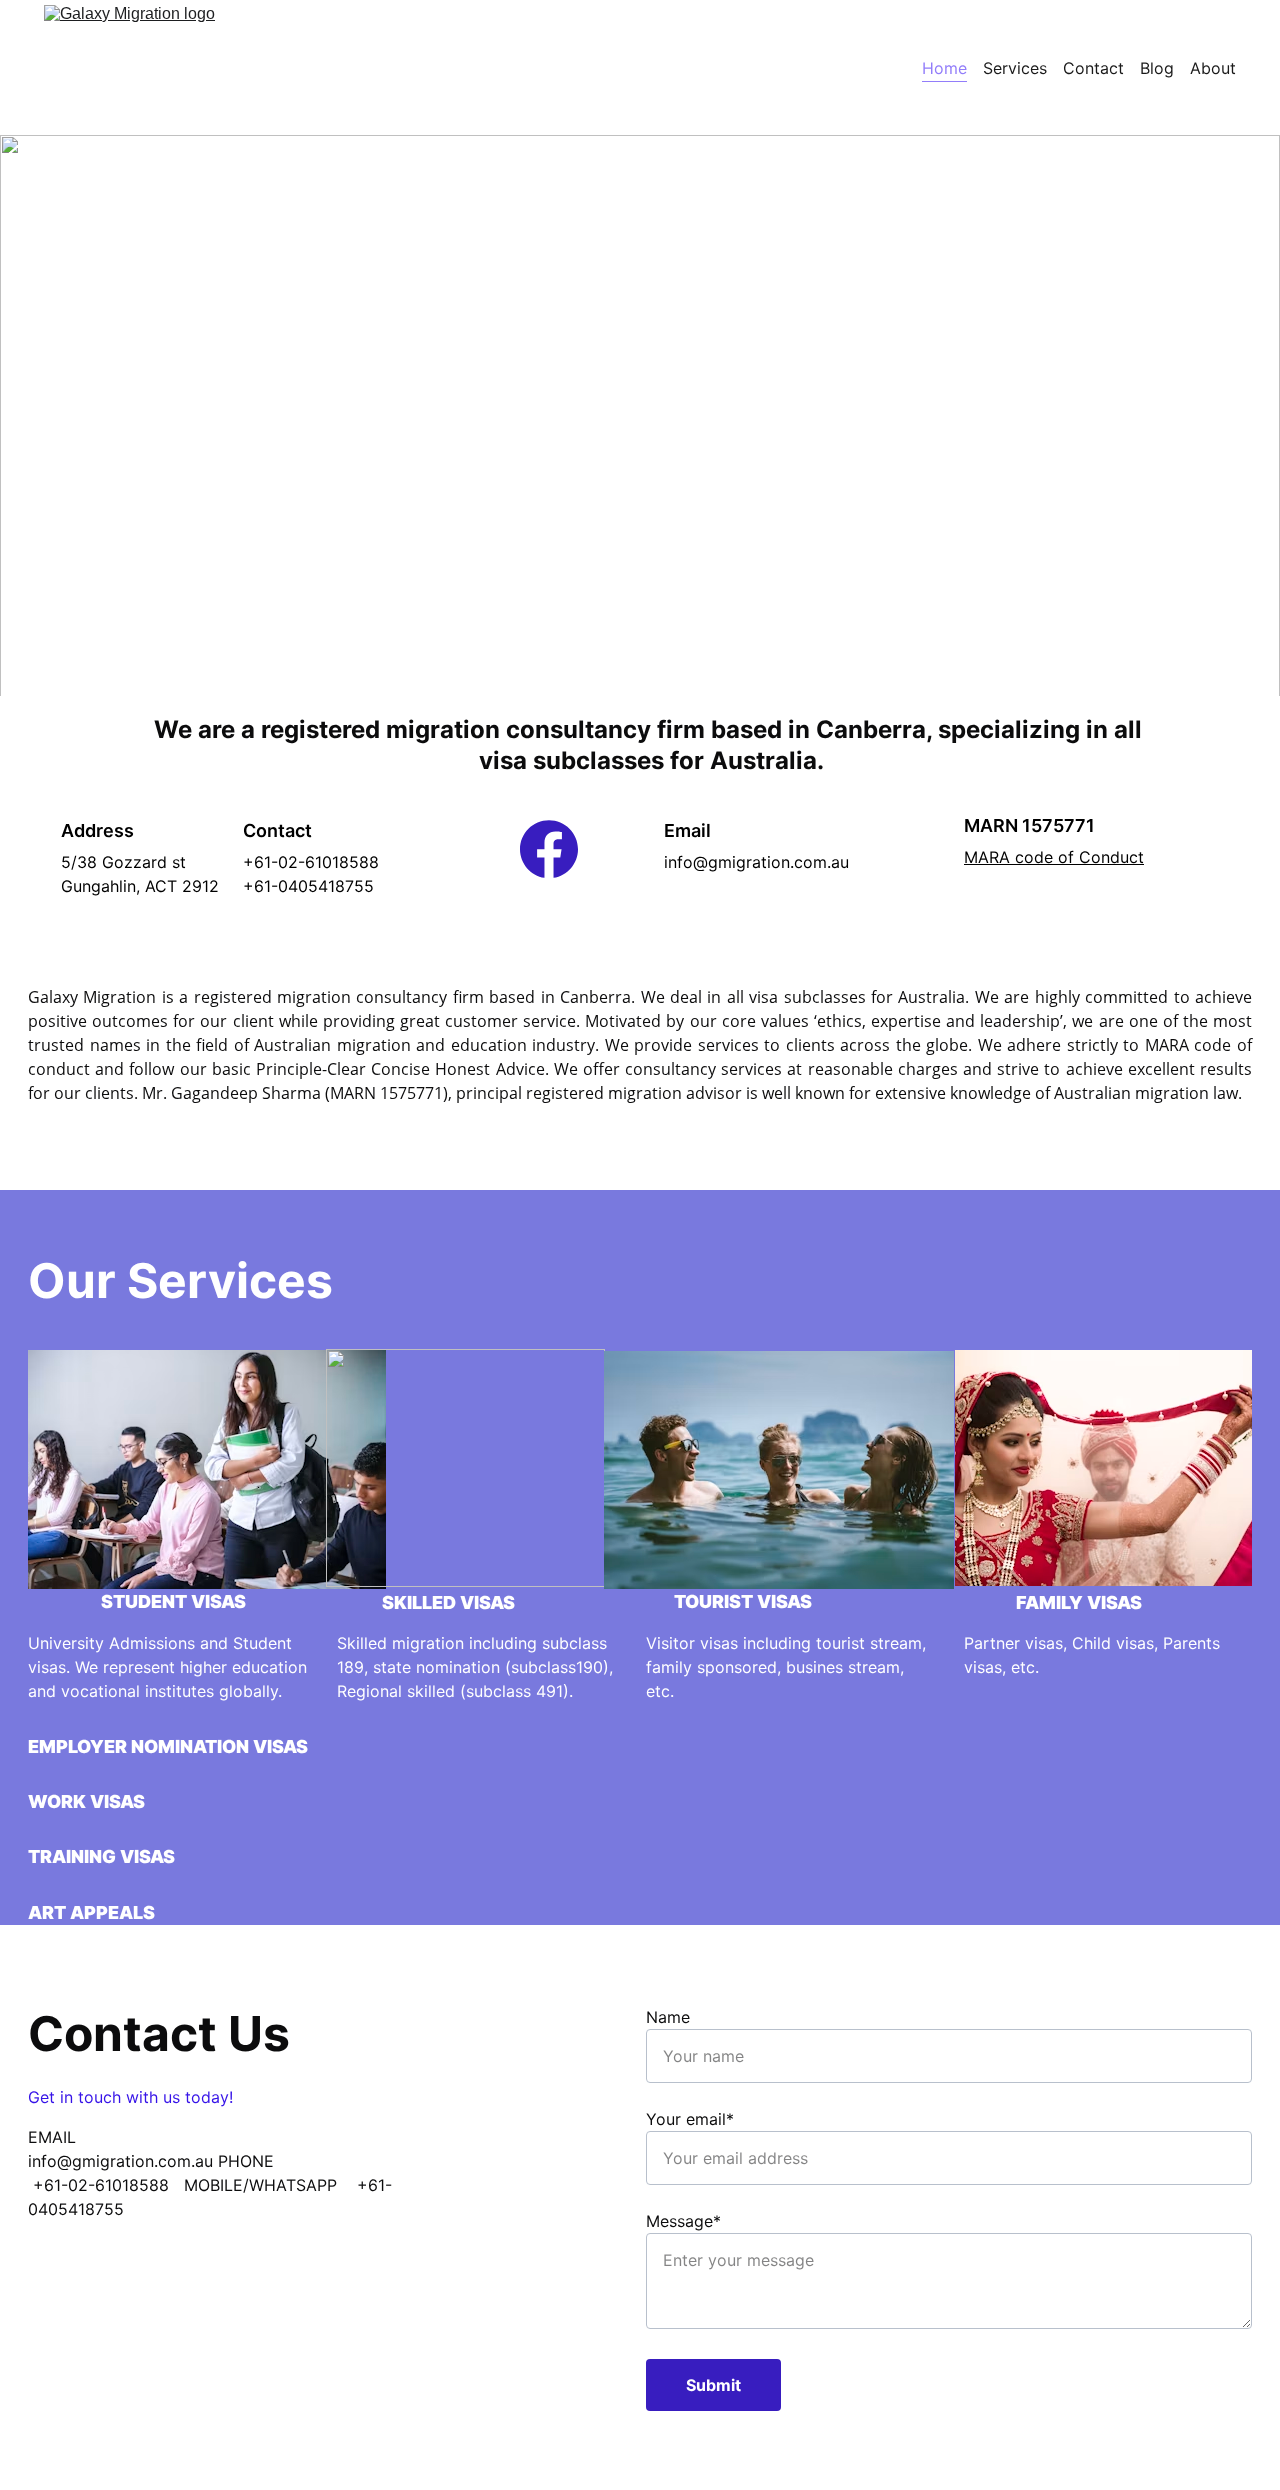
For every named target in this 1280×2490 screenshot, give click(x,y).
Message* (683, 2221)
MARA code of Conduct (1054, 857)
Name (668, 2017)
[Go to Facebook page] (549, 849)
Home (944, 68)
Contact (1093, 68)
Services (1015, 68)
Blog (1157, 68)
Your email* (690, 2119)
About (1213, 68)
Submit (713, 2385)
